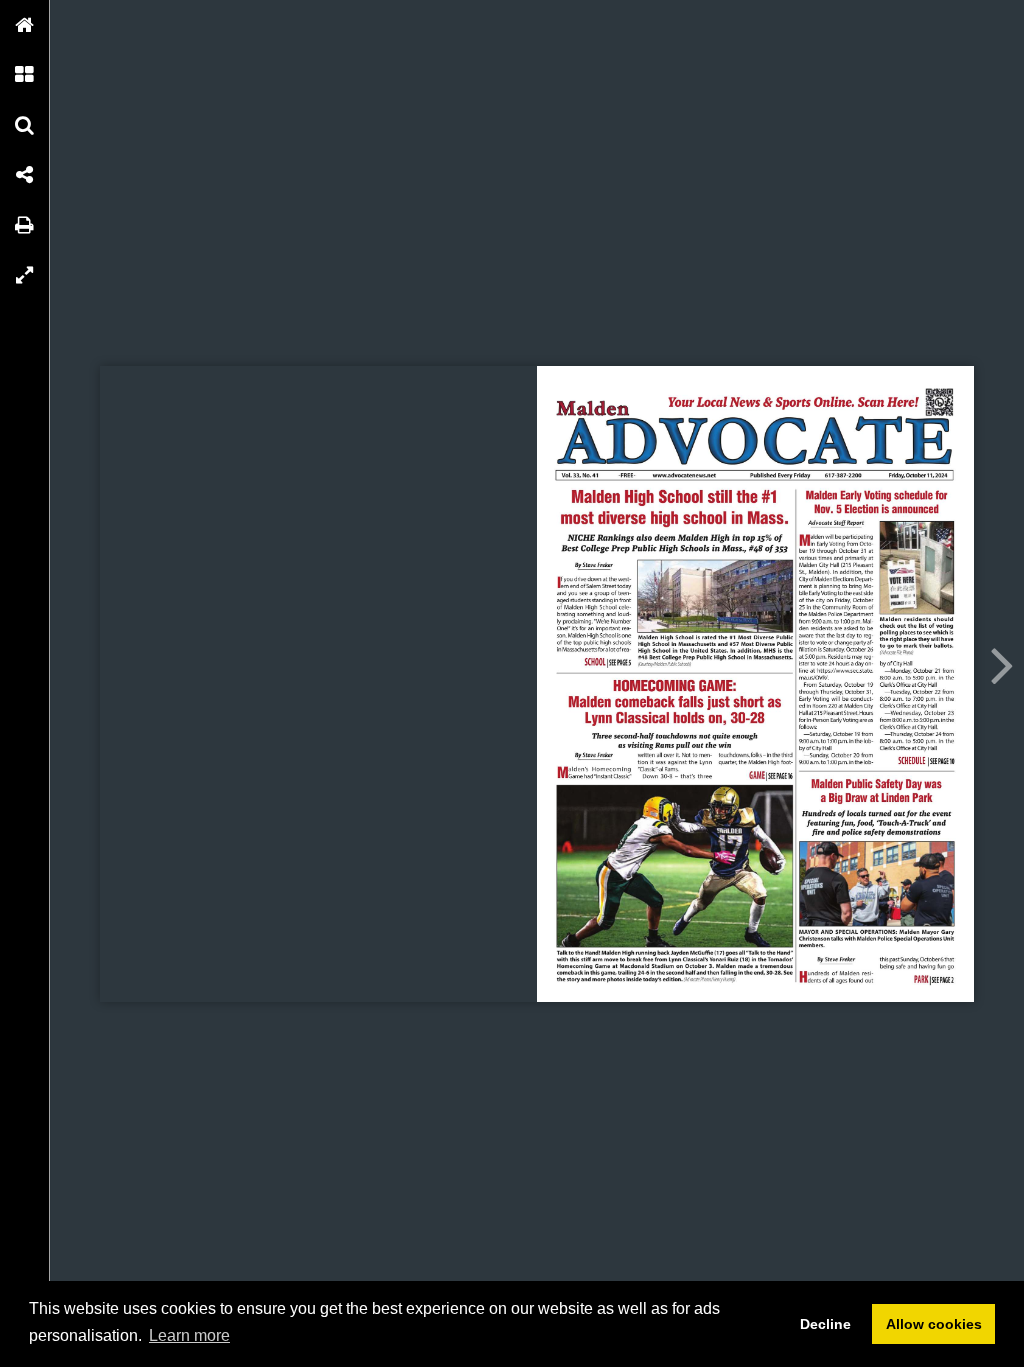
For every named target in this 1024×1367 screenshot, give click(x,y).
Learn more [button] (189, 1335)
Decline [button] (825, 1324)
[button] (25, 25)
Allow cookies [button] (934, 1324)
